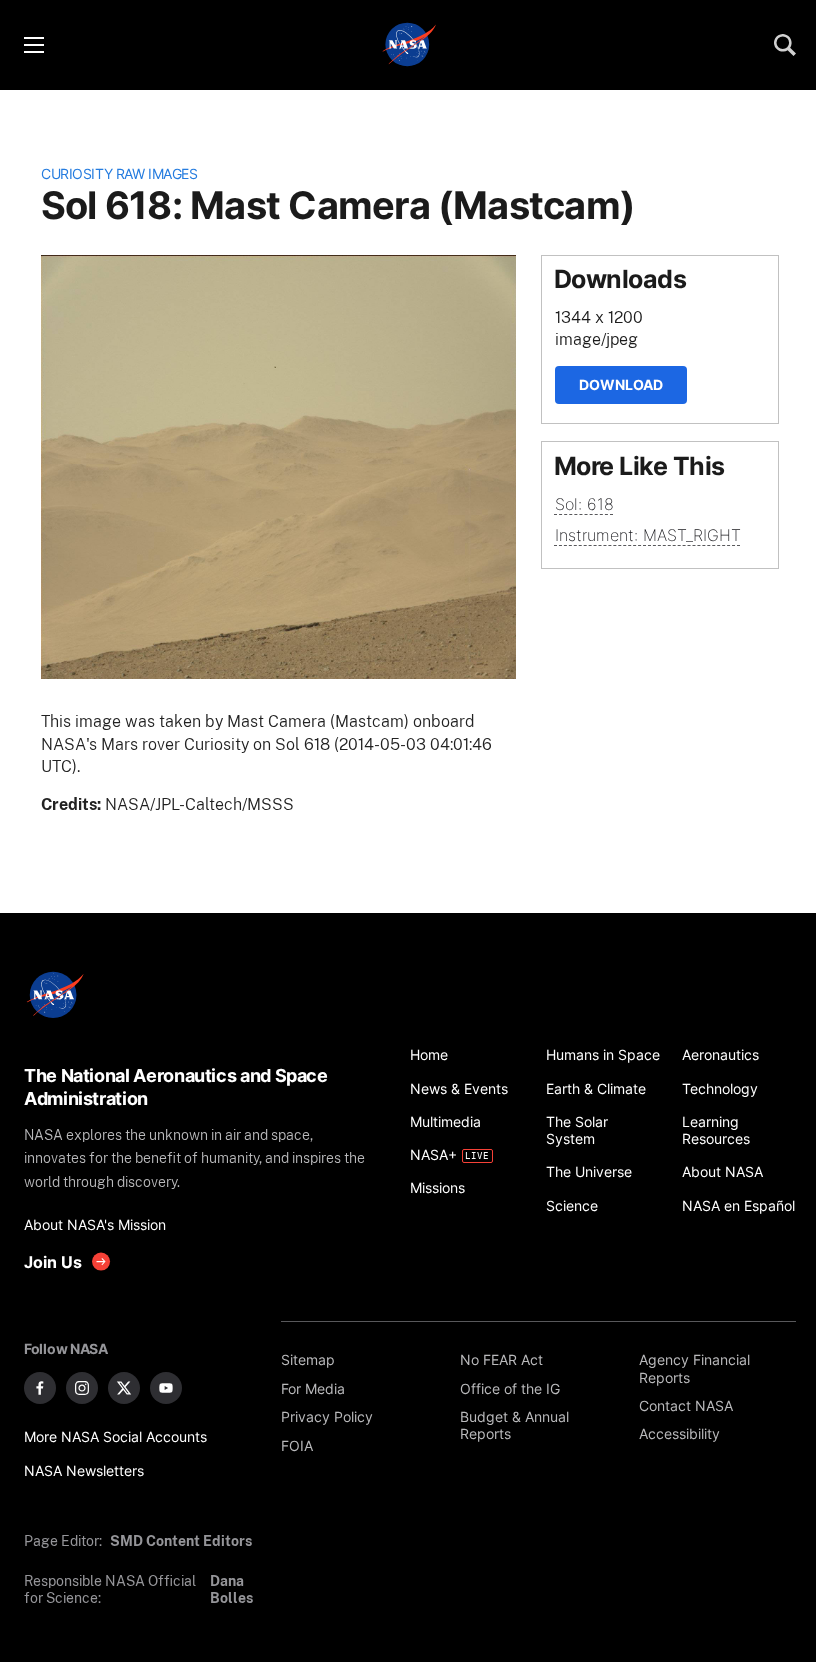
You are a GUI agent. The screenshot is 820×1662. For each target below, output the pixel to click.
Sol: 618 (584, 504)
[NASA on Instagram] (82, 1388)
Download (621, 384)
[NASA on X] (124, 1388)
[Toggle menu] (33, 45)
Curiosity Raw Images (119, 173)
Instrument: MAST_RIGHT (648, 535)
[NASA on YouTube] (166, 1388)
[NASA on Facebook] (40, 1388)
